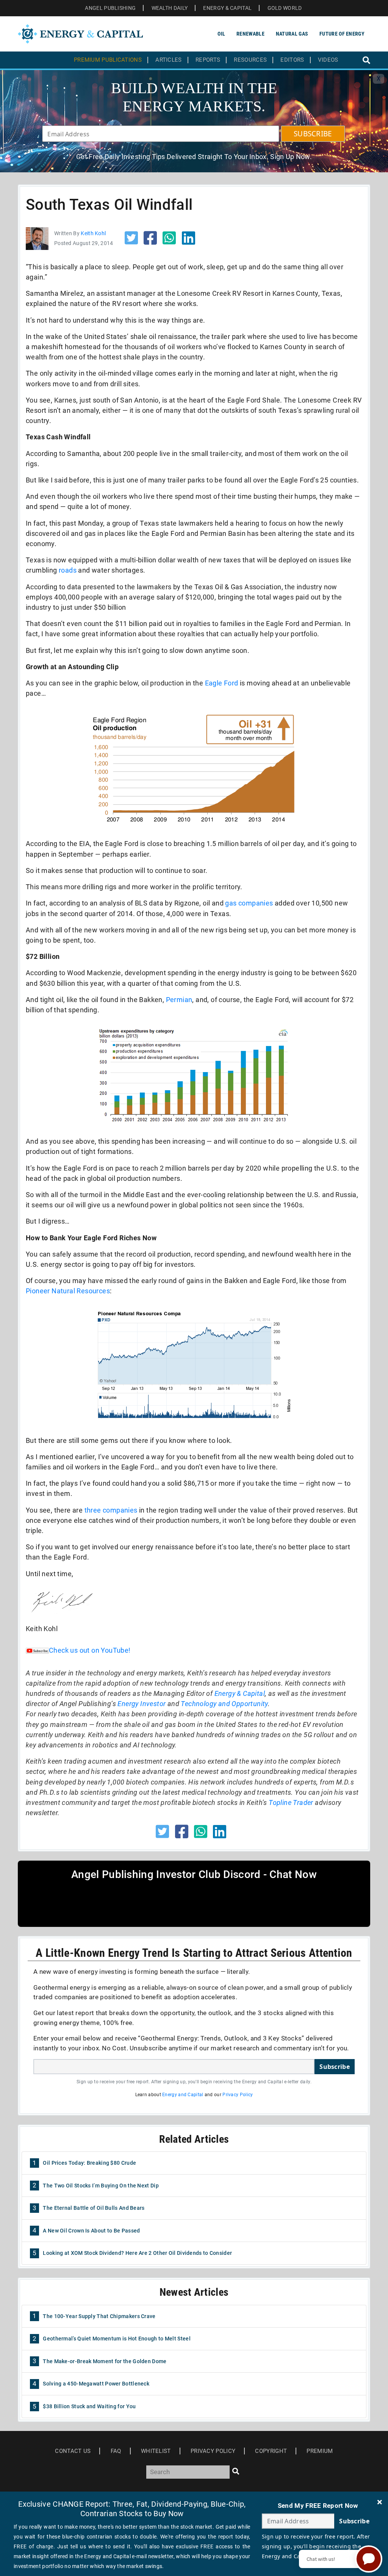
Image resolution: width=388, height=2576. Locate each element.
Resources (250, 60)
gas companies (249, 903)
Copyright (271, 2451)
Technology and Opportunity (224, 1704)
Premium (320, 2451)
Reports (208, 60)
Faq (116, 2451)
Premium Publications (108, 60)
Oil (221, 34)
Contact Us (73, 2451)
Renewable (250, 34)
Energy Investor (142, 1704)
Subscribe (335, 2067)
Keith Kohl (93, 233)
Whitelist (156, 2451)
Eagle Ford (222, 683)
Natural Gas (292, 34)
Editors (292, 60)
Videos (328, 60)
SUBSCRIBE (313, 134)
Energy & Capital (240, 1693)
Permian (179, 1000)
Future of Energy (342, 34)
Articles (168, 60)
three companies (111, 1510)
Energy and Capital (183, 2095)
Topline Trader (291, 1802)
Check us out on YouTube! (90, 1650)
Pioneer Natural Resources (68, 1291)
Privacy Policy (238, 2095)
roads (68, 570)
